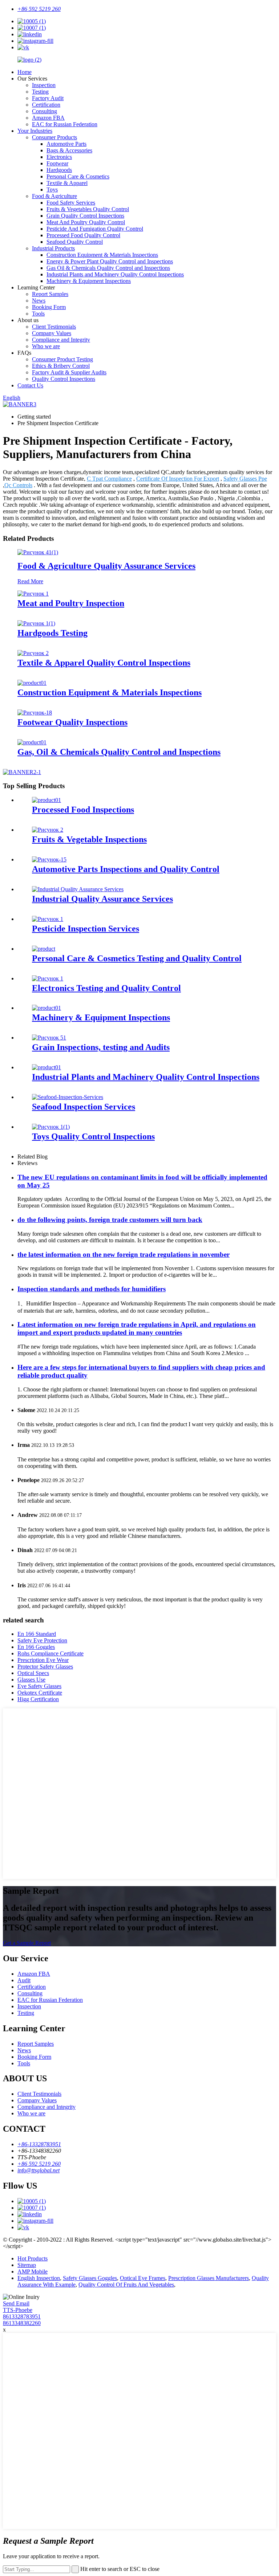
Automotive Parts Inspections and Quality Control (126, 869)
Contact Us (30, 385)
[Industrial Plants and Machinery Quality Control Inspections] (46, 1067)
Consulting (45, 111)
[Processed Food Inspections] (46, 800)
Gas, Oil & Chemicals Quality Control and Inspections (119, 752)
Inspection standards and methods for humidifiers (92, 1289)
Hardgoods (59, 170)
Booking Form (49, 307)
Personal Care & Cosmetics (78, 176)
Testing (40, 92)
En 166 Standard (37, 1634)
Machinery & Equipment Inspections (89, 281)
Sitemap (27, 2265)
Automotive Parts (66, 144)
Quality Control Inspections (64, 379)
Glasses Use (31, 1680)
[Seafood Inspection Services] (68, 1097)
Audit (24, 1980)
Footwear (57, 163)
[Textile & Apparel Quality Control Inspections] (33, 653)
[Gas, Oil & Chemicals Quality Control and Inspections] (32, 742)
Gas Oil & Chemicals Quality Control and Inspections (108, 268)
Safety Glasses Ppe (245, 479)
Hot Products (33, 2258)
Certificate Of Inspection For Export (178, 479)
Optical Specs (33, 1673)
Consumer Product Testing (62, 359)
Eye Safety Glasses (39, 1686)
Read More (30, 581)
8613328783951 (22, 2316)
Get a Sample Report (27, 1943)
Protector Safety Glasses (45, 1666)
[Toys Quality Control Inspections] (51, 1127)
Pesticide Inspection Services (86, 929)
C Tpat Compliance (109, 479)
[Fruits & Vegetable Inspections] (48, 830)
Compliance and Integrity (61, 340)
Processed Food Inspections (83, 810)
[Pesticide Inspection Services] (48, 919)
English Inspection (39, 2278)
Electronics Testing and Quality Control (106, 988)
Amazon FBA (48, 118)
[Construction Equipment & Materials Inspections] (32, 683)
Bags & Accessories (69, 150)
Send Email (16, 2303)
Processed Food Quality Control (83, 235)
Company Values (52, 333)
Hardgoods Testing (52, 633)
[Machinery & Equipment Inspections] (46, 1008)
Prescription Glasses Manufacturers (209, 2278)
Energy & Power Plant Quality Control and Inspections (110, 261)
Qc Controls (18, 485)
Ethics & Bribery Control (61, 366)
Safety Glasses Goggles (90, 2278)
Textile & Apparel (67, 183)
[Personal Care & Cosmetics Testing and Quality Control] (44, 949)
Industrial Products (53, 248)
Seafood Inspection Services (84, 1107)
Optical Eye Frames (143, 2278)
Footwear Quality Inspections (72, 722)
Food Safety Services (71, 203)
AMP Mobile (33, 2272)
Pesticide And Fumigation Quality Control (95, 229)
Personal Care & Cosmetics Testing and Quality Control (137, 958)
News (39, 301)
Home (25, 72)
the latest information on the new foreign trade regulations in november (124, 1254)
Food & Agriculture (54, 196)
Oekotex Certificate (40, 1693)
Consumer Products (54, 137)
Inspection (44, 85)
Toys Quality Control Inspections (93, 1136)
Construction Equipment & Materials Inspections (102, 255)
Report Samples (50, 294)
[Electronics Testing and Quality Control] (48, 978)
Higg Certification (38, 1699)
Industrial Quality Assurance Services (102, 899)
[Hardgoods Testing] (36, 623)
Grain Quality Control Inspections (85, 216)
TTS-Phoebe (18, 2310)
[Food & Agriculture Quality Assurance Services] (38, 552)
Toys (52, 190)
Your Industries (35, 131)
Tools (38, 314)
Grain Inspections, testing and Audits (101, 1047)
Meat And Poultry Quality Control (86, 222)
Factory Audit (48, 98)
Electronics (59, 157)
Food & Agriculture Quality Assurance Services (106, 566)
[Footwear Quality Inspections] (35, 713)
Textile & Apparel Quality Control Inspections (104, 663)
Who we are (46, 346)
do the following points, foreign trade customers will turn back (110, 1220)
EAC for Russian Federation (65, 124)
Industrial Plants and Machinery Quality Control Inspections (115, 274)
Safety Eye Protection (42, 1640)
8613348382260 (22, 2323)
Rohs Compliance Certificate (50, 1653)
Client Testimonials (54, 327)
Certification (46, 105)
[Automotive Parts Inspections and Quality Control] (49, 859)
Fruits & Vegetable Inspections (89, 839)
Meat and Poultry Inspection (71, 603)
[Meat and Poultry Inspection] (33, 594)
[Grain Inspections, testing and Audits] (49, 1038)
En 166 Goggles (36, 1647)
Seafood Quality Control (75, 242)
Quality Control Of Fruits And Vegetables (126, 2285)
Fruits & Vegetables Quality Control (88, 209)
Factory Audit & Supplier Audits (69, 372)
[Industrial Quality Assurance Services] (78, 889)
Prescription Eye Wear (43, 1660)
